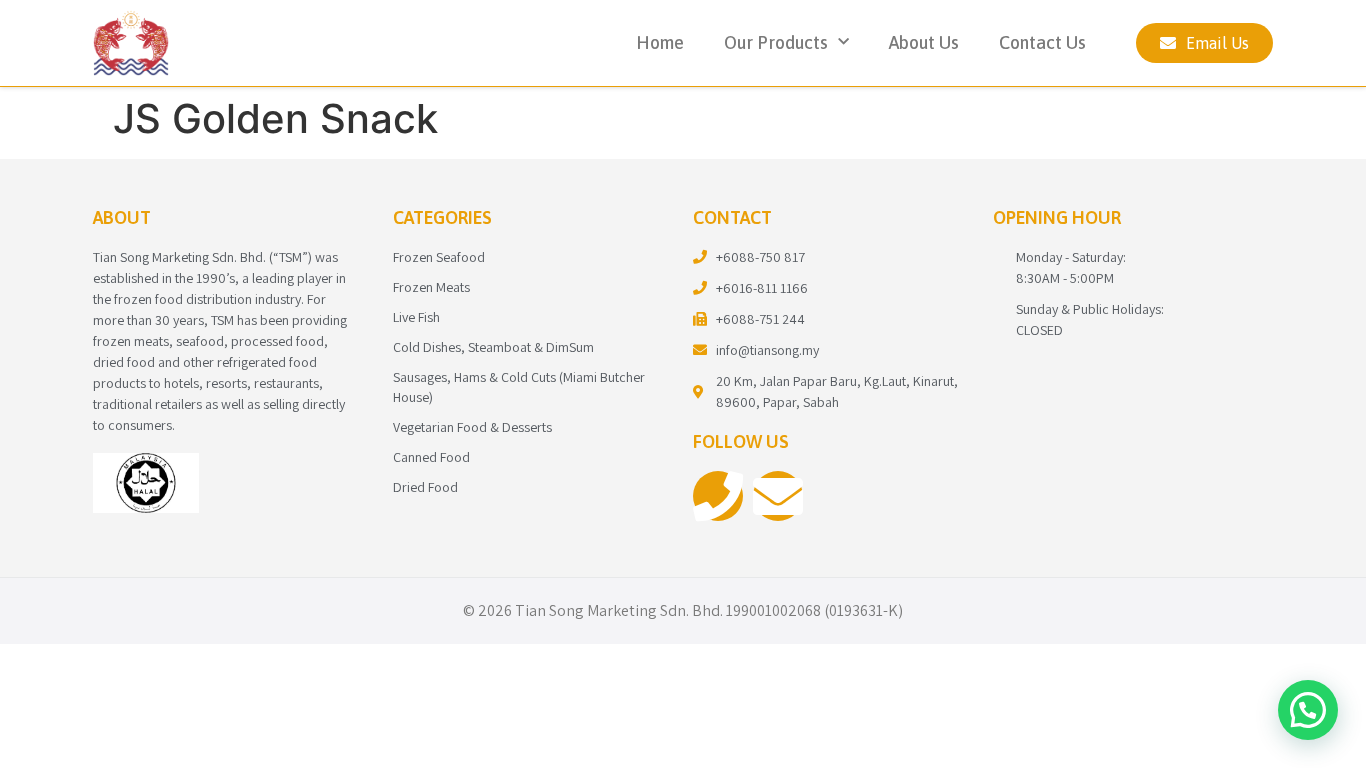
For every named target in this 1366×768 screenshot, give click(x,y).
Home (660, 42)
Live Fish (416, 317)
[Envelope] (778, 496)
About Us (924, 42)
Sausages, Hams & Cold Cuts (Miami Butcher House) (519, 387)
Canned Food (431, 457)
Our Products (776, 42)
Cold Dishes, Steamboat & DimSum (493, 347)
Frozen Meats (431, 287)
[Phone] (718, 496)
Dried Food (425, 487)
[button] (1308, 710)
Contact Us (1042, 42)
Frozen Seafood (439, 257)
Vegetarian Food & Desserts (472, 427)
